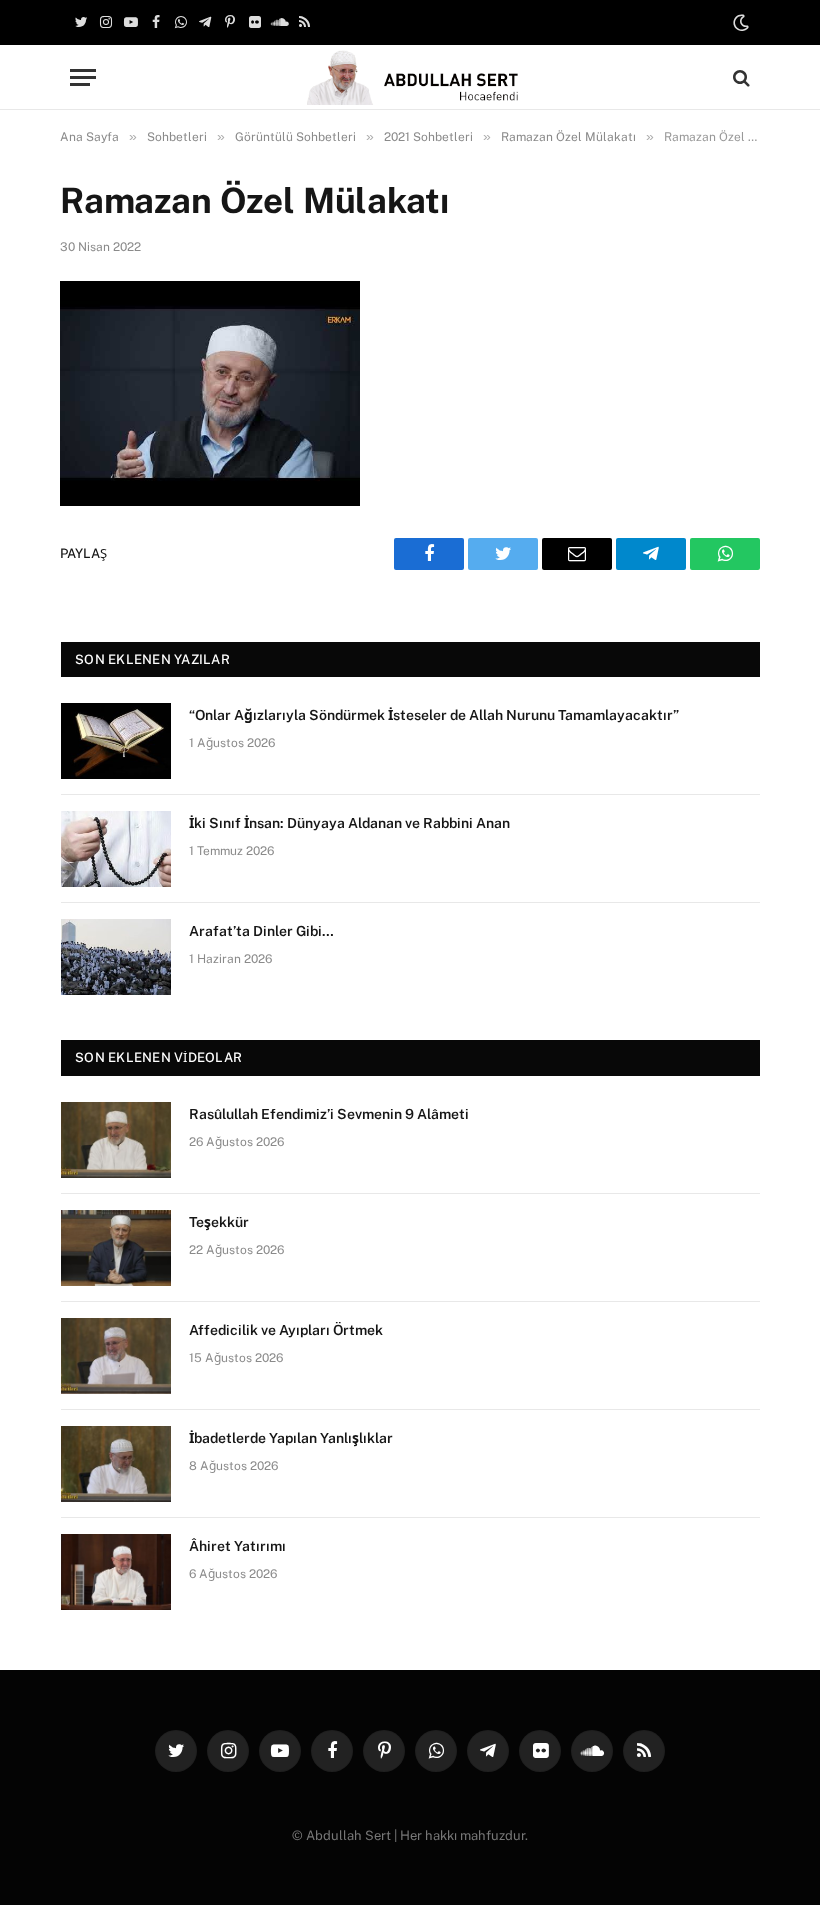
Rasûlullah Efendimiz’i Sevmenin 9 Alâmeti (329, 1114)
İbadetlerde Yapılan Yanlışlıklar (291, 1438)
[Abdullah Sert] (410, 77)
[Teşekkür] (116, 1248)
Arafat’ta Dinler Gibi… (261, 931)
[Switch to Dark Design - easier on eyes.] (739, 23)
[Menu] (83, 77)
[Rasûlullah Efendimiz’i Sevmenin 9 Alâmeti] (116, 1140)
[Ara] (739, 77)
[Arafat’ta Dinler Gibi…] (116, 957)
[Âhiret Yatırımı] (116, 1572)
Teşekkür (219, 1222)
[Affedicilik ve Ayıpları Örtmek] (116, 1356)
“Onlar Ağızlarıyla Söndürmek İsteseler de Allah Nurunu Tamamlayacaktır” (434, 715)
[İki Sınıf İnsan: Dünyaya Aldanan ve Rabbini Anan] (116, 849)
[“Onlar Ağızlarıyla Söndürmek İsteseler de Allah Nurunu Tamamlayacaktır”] (116, 741)
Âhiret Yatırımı (237, 1546)
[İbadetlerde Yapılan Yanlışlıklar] (116, 1464)
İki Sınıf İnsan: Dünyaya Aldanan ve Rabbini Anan (349, 823)
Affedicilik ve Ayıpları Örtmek (286, 1330)
